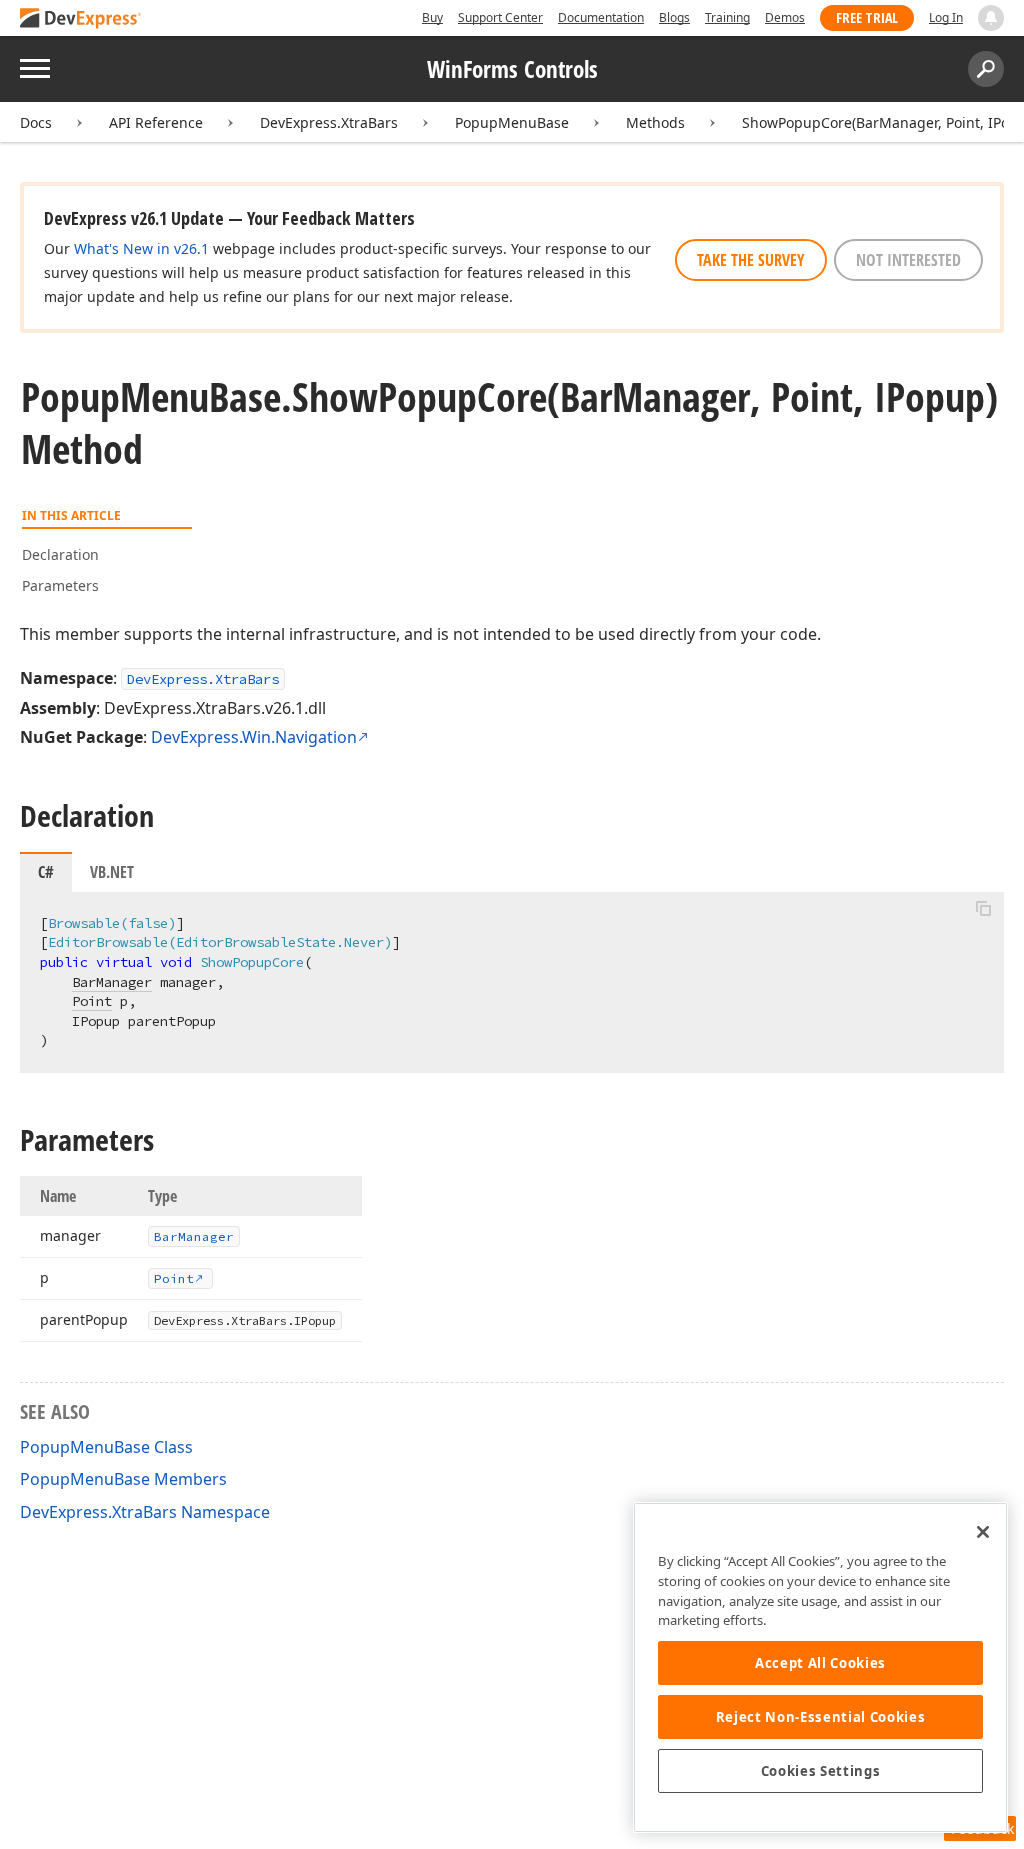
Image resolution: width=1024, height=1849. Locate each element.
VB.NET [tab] (112, 872)
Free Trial (867, 17)
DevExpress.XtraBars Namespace (145, 1512)
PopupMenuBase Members (123, 1479)
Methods (655, 122)
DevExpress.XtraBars (329, 122)
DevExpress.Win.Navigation (254, 737)
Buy (432, 17)
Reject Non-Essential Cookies (820, 1717)
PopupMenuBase (512, 122)
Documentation (601, 17)
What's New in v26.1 (141, 248)
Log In (946, 17)
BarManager (112, 982)
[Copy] (983, 909)
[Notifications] (991, 18)
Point (92, 1001)
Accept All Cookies (820, 1663)
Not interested (908, 260)
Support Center (500, 17)
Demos (785, 17)
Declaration (60, 554)
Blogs (674, 17)
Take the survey (751, 260)
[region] (820, 1667)
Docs (36, 122)
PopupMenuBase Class (106, 1447)
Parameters (60, 585)
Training (727, 17)
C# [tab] (46, 872)
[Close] (983, 1532)
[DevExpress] (81, 19)
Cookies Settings (821, 1771)
